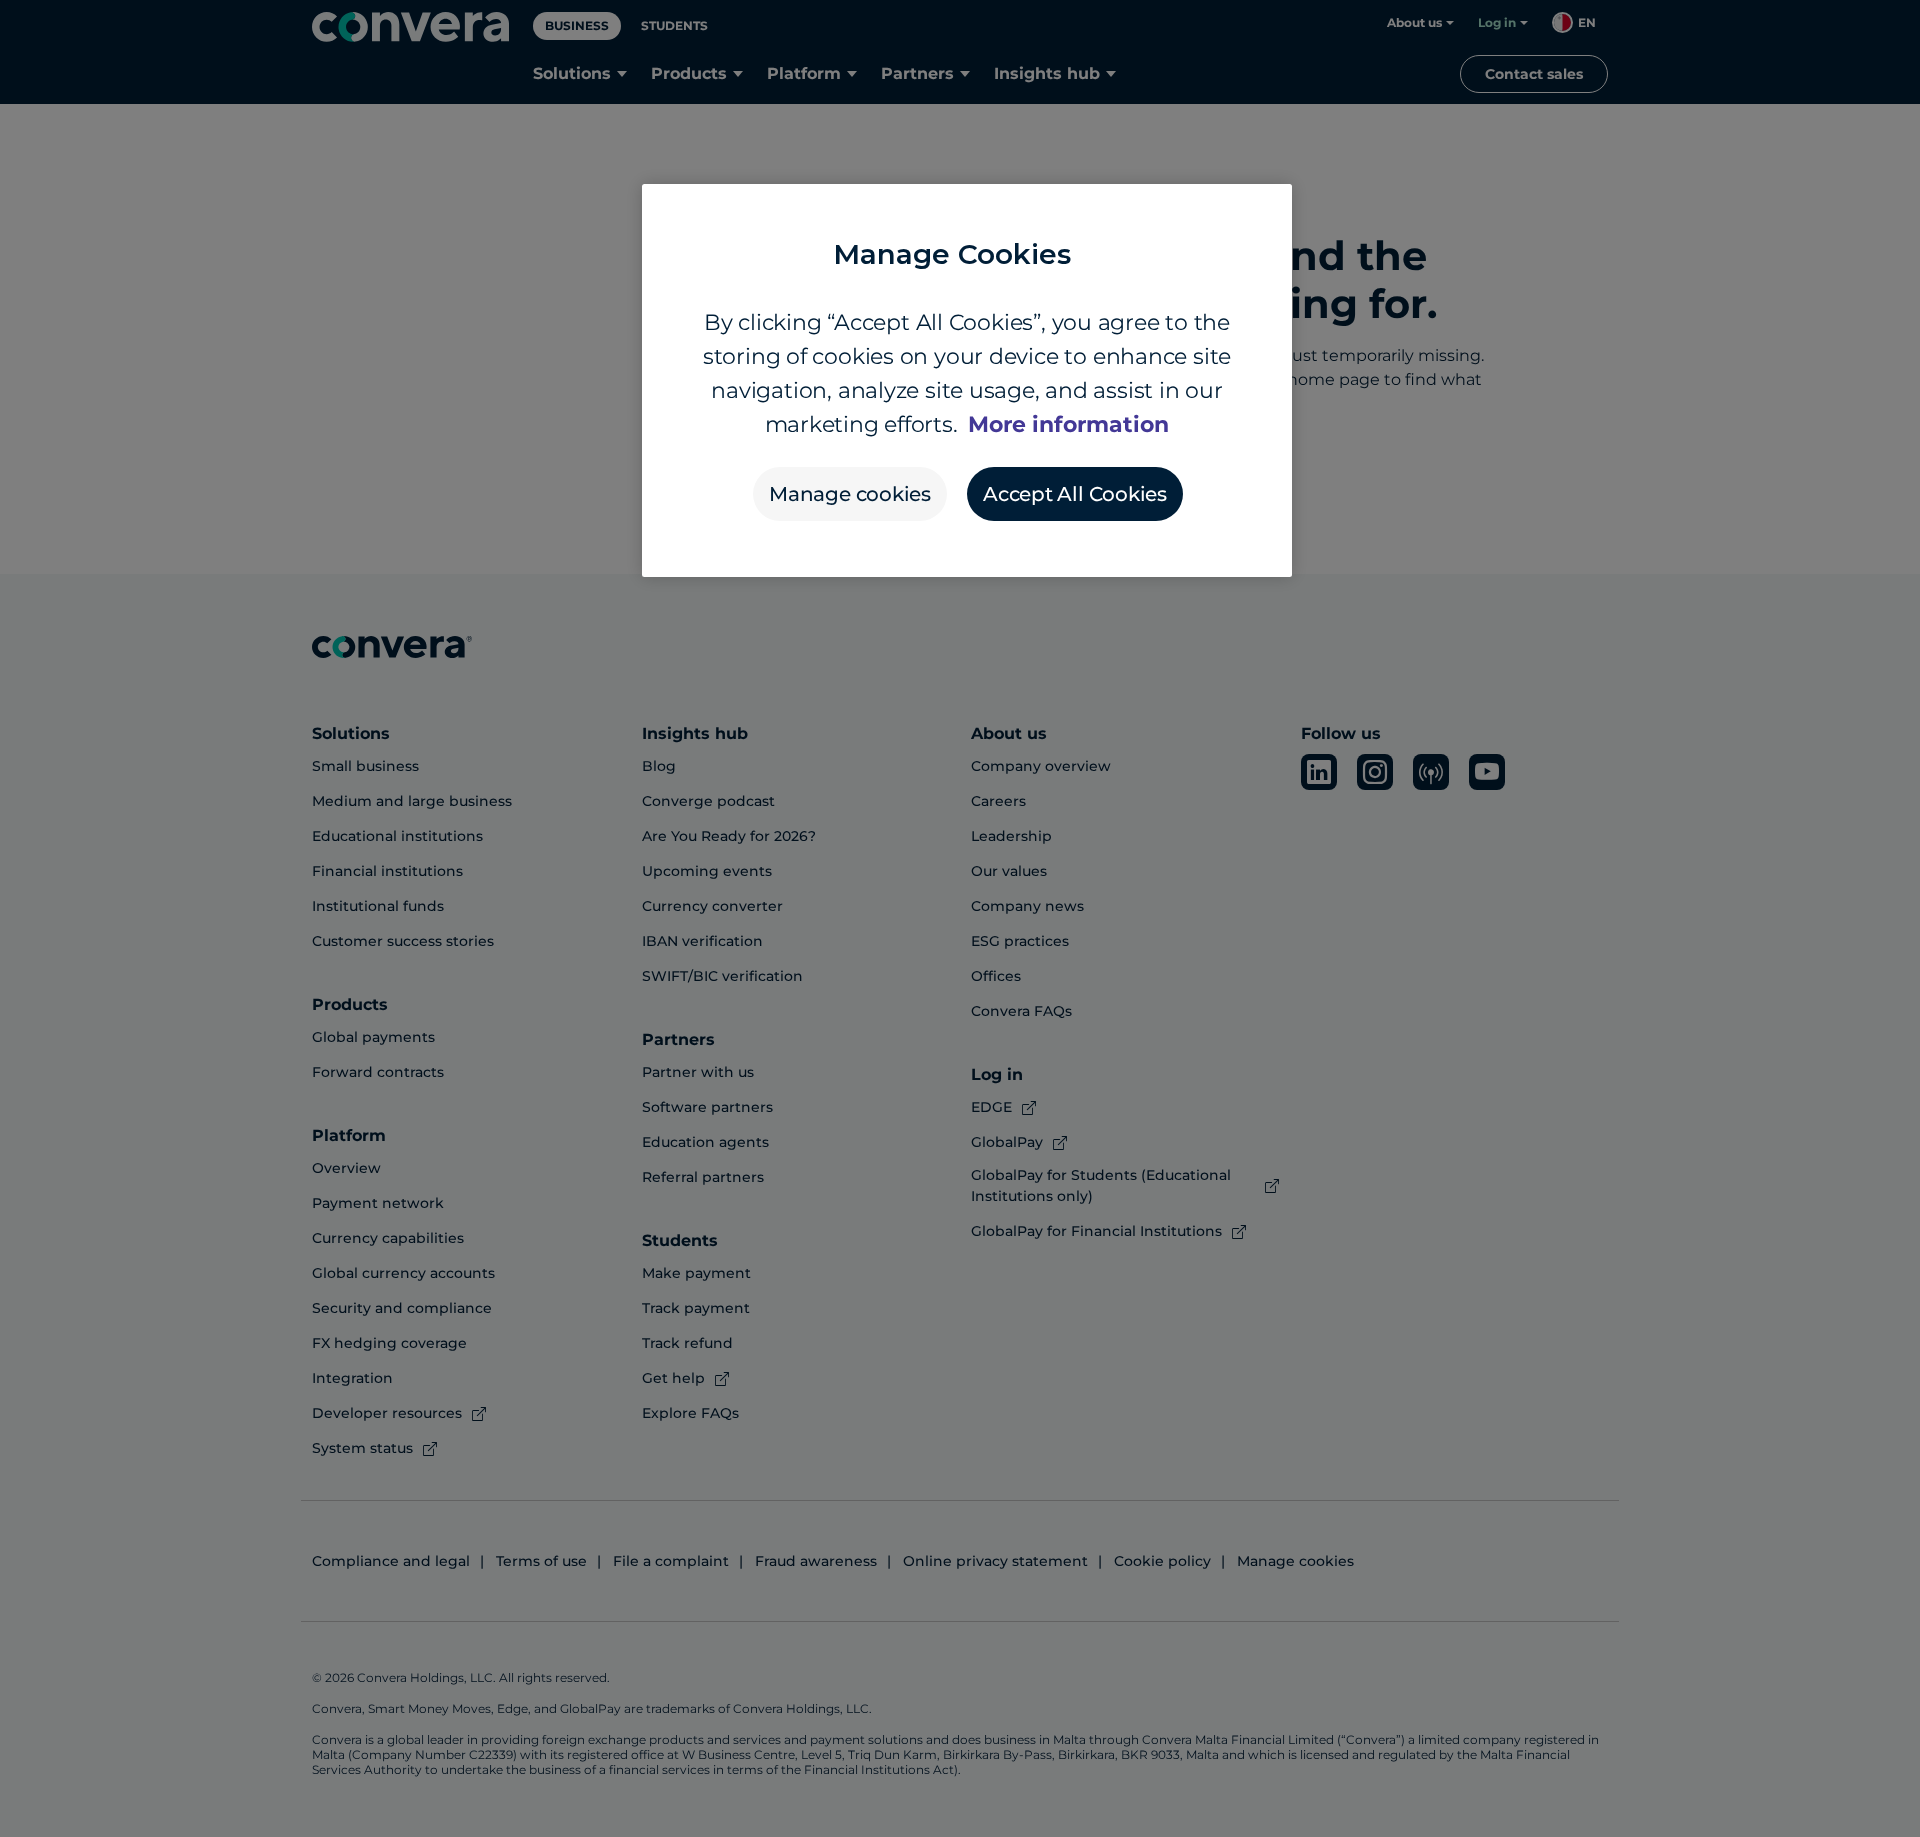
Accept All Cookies (1075, 494)
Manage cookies (850, 494)
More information (1068, 424)
